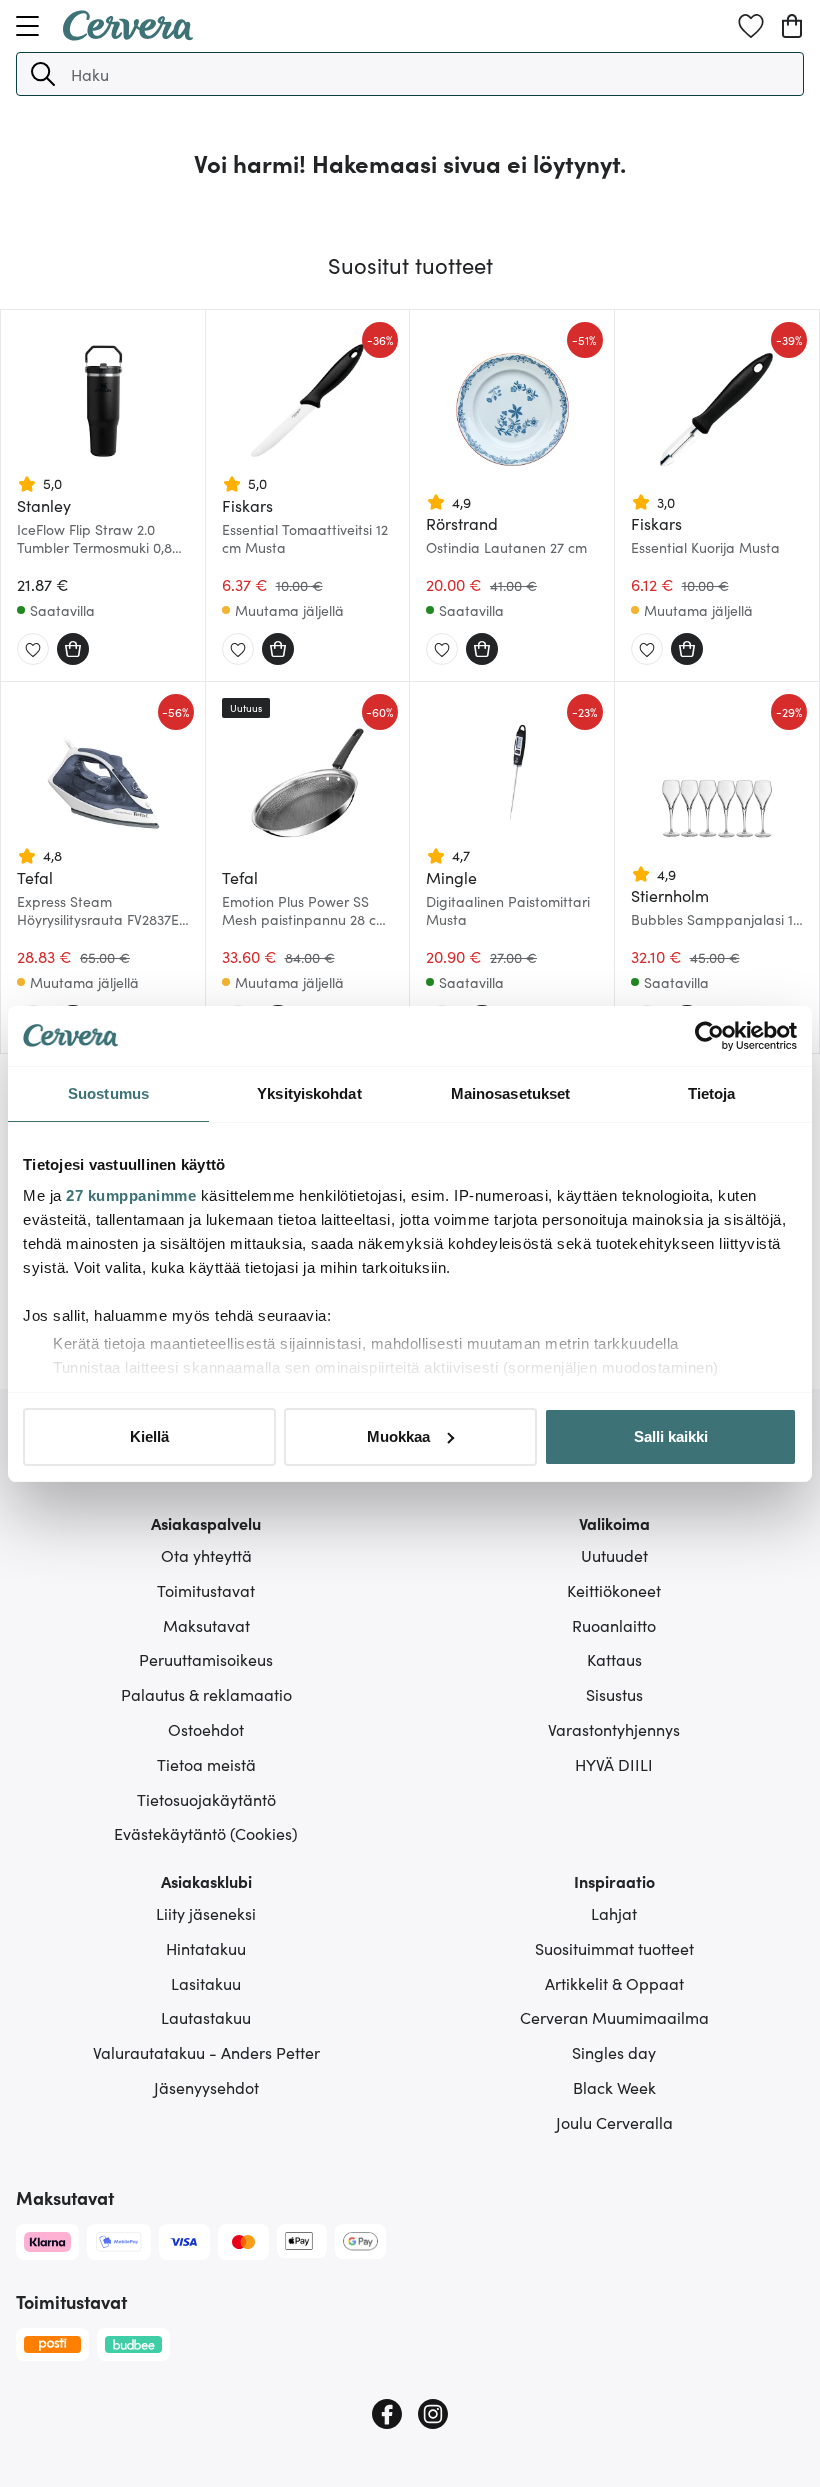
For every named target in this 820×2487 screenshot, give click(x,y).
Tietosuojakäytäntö (206, 1799)
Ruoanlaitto (614, 1625)
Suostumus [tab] (108, 1093)
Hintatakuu (206, 1948)
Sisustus (614, 1694)
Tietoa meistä (206, 1764)
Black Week (614, 2087)
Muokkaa (398, 1436)
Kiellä (149, 1436)
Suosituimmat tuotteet (614, 1948)
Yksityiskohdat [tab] (309, 1093)
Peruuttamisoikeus (206, 1659)
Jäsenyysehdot (206, 2087)
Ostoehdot (206, 1729)
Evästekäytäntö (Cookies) (206, 1833)
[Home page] (128, 34)
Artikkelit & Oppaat (614, 1983)
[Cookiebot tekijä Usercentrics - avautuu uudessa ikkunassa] (709, 1036)
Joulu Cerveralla (614, 2122)
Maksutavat (206, 1625)
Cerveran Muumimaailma (614, 2017)
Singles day (614, 2052)
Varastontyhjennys (614, 1729)
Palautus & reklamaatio (206, 1694)
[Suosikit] (751, 26)
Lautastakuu (206, 2017)
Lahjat (614, 1913)
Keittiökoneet (614, 1590)
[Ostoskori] (792, 26)
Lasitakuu (206, 1983)
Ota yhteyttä (206, 1555)
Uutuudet (614, 1555)
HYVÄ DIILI (614, 1764)
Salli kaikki (671, 1436)
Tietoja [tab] (712, 1093)
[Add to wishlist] (33, 650)
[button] (43, 74)
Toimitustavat (206, 1590)
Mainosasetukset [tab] (511, 1093)
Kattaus (614, 1659)
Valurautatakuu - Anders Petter (206, 2052)
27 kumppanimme (131, 1195)
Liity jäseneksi (206, 1913)
